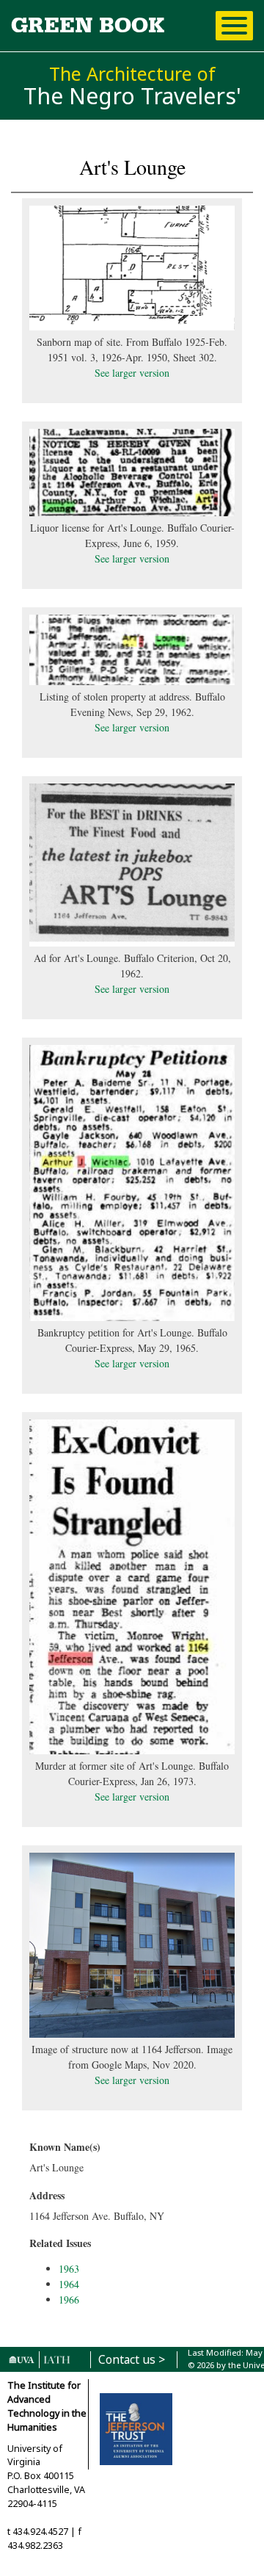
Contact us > (132, 2360)
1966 (69, 2300)
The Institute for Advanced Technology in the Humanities (47, 2406)
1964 (69, 2284)
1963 (69, 2269)
